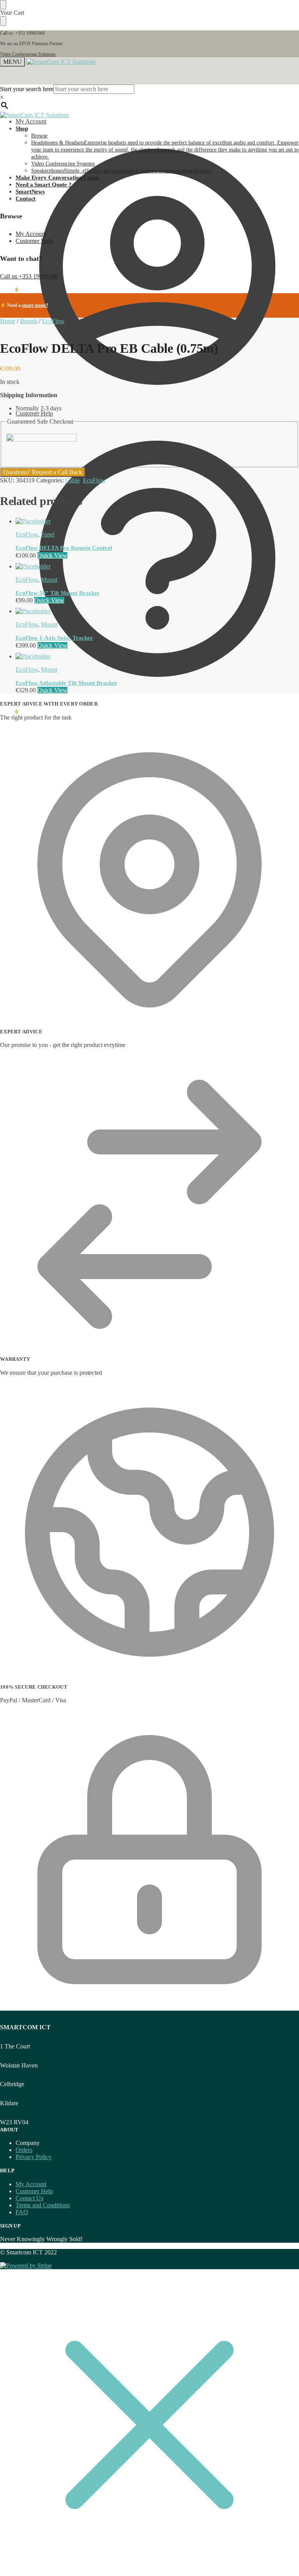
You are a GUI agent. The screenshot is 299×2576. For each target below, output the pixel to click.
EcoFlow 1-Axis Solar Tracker (54, 638)
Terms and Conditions (43, 2205)
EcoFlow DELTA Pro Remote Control (64, 548)
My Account (31, 121)
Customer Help (34, 413)
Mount (49, 580)
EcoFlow (53, 321)
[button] (9, 712)
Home (8, 321)
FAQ (22, 2212)
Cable (73, 480)
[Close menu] (3, 5)
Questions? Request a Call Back (43, 472)
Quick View (52, 555)
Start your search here (27, 89)
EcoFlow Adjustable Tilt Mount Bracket (66, 683)
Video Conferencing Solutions (28, 54)
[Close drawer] (3, 21)
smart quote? (35, 305)
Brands (29, 321)
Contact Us (29, 2198)
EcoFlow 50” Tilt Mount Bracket (57, 593)
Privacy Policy (33, 2157)
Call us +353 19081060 (29, 276)
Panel (48, 534)
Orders (24, 2150)
